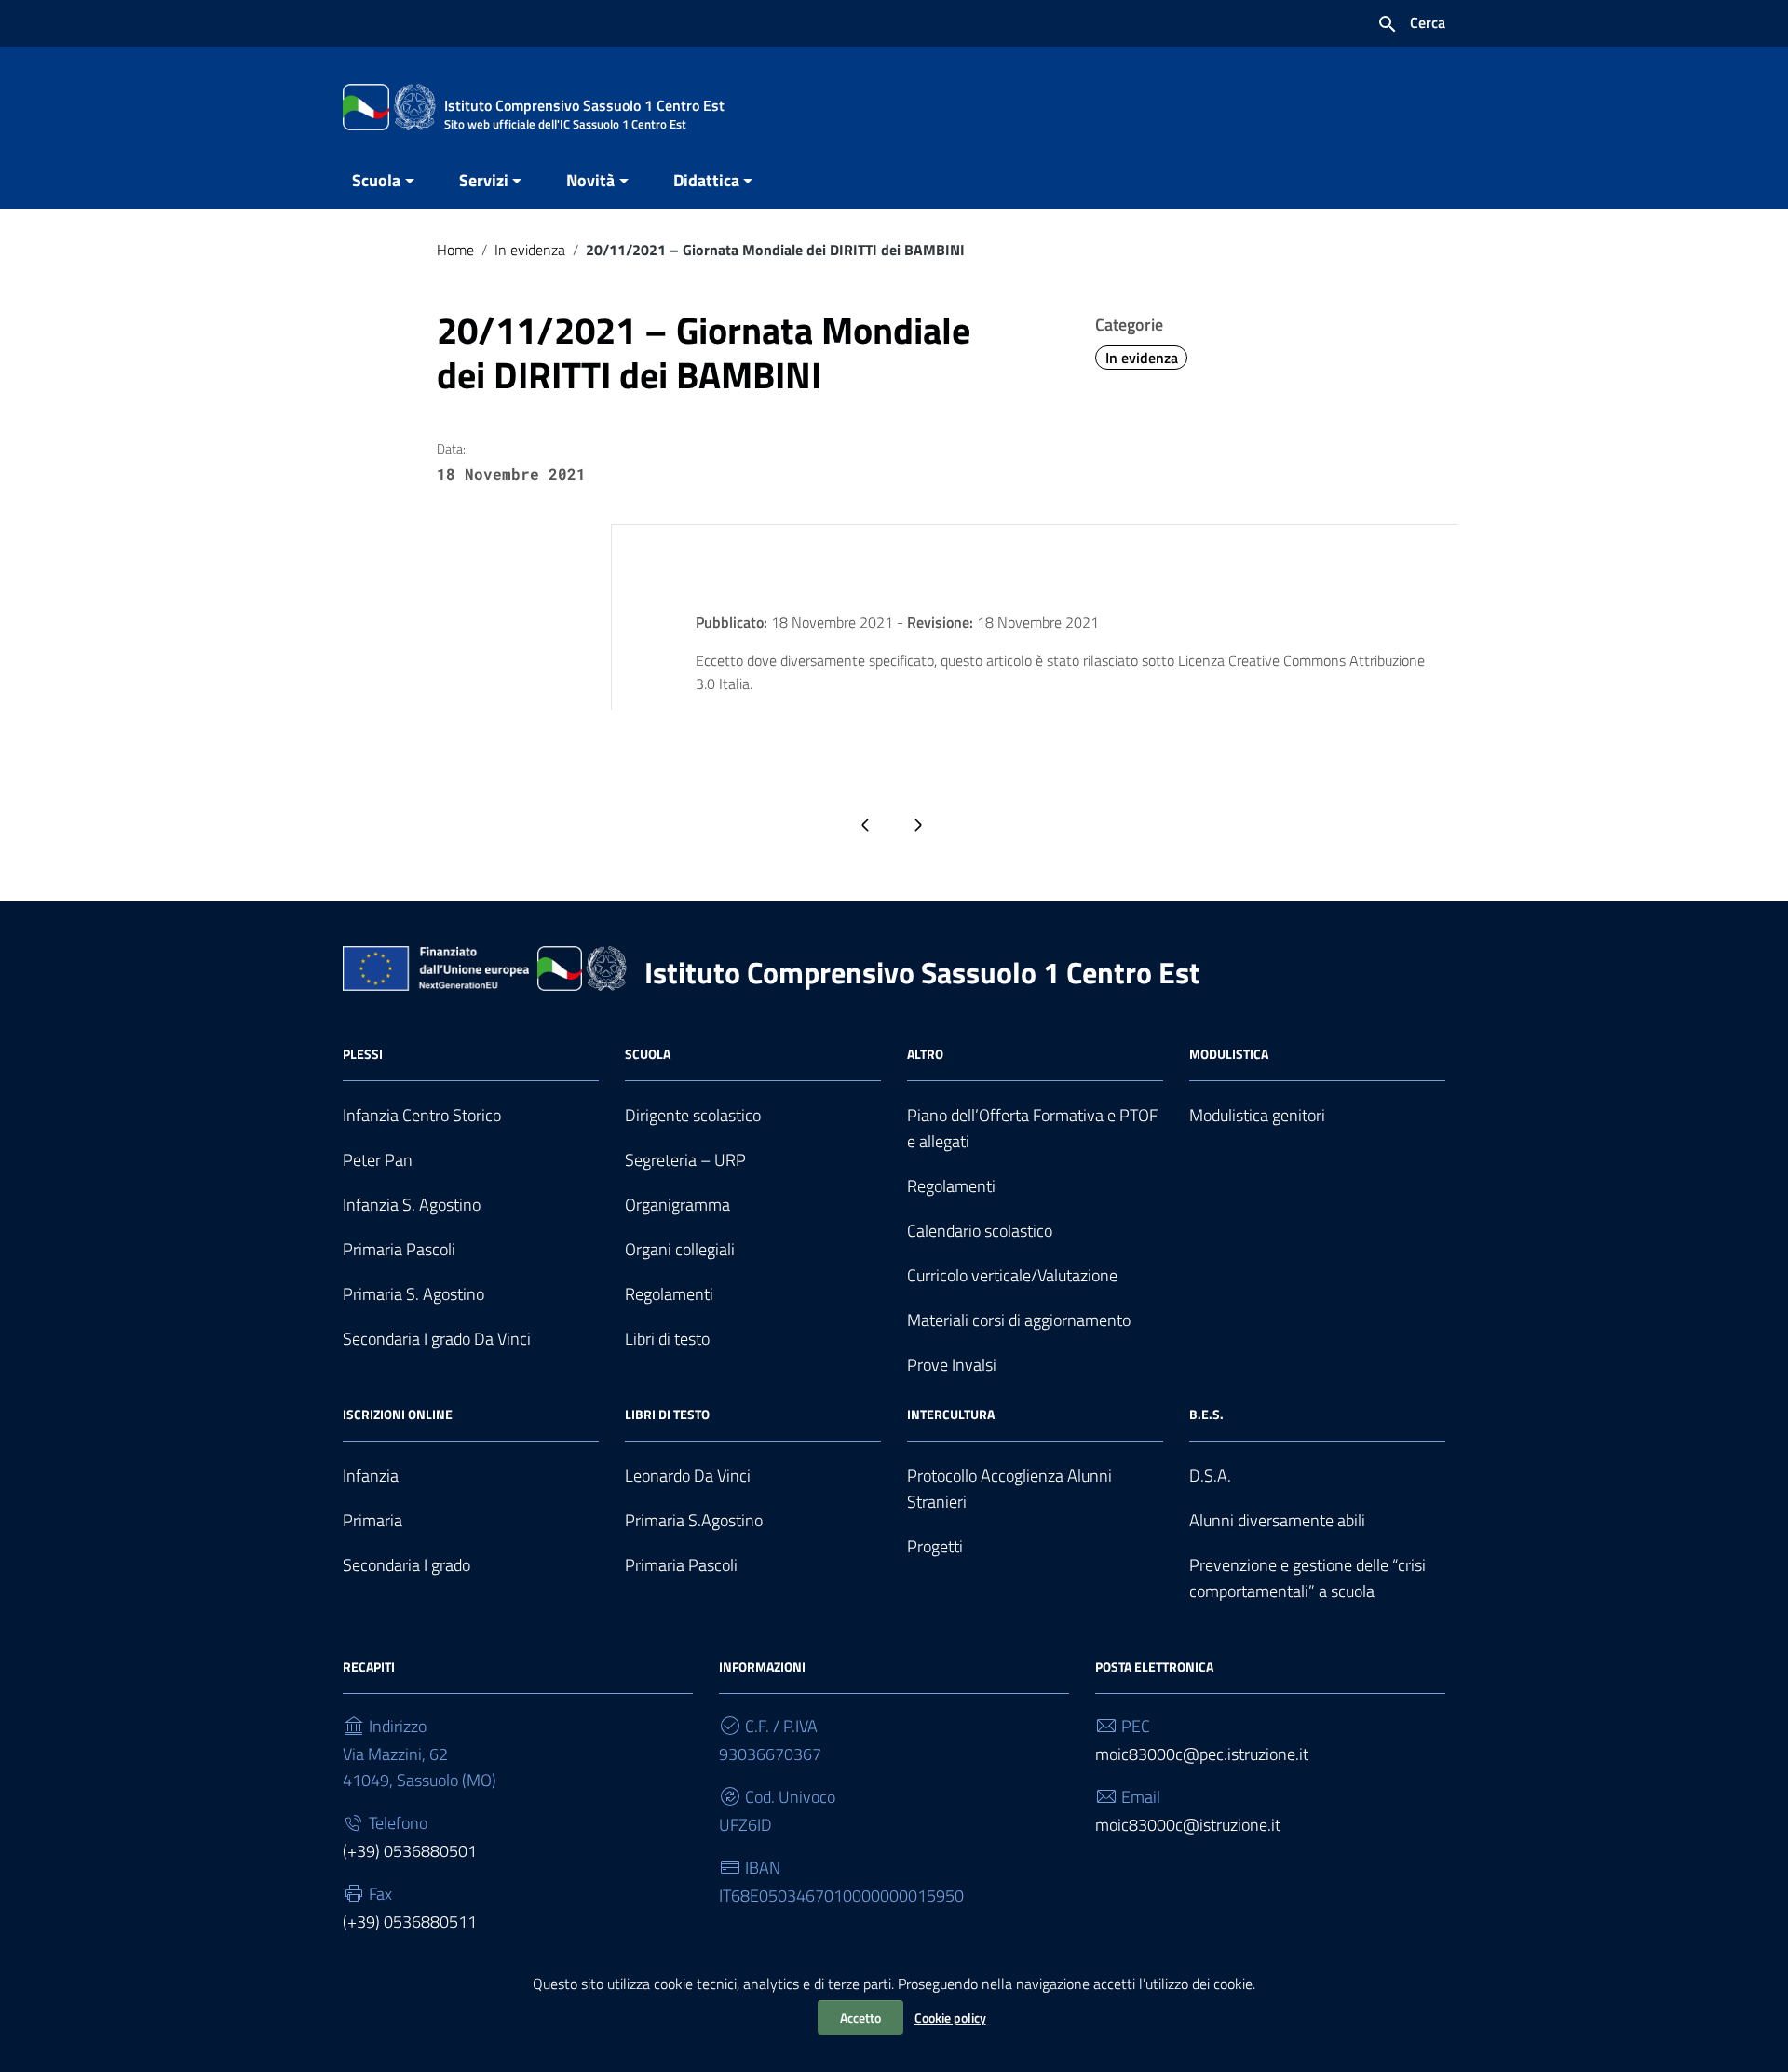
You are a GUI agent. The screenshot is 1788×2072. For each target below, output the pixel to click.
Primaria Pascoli (399, 1249)
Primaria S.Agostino (694, 1520)
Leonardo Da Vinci (688, 1476)
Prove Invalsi (952, 1365)
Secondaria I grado (406, 1565)
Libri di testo (667, 1339)
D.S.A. (1210, 1476)
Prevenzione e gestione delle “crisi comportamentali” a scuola (1307, 1578)
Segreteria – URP (685, 1160)
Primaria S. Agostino (413, 1294)
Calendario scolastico (980, 1231)
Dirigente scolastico (693, 1115)
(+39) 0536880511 (410, 1922)
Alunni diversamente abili (1277, 1520)
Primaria (372, 1520)
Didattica (706, 180)
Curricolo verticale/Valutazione (1012, 1275)
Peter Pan (378, 1160)
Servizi (484, 180)
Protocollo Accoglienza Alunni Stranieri (1009, 1489)
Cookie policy (950, 2018)
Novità (590, 180)
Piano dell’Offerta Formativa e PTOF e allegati (1032, 1128)
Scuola (376, 180)
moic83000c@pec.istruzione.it (1202, 1754)
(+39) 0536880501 (410, 1851)
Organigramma (677, 1205)
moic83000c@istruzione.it (1188, 1825)
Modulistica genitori (1257, 1115)
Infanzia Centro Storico (422, 1115)
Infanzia (371, 1476)
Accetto (860, 2018)
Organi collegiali (680, 1249)
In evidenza (530, 250)
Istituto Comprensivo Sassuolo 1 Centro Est (922, 972)
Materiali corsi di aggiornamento (1019, 1320)
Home (455, 250)
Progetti (935, 1546)
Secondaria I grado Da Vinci (437, 1339)
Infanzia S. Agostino (412, 1205)
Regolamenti (669, 1294)
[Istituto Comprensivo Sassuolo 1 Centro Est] (389, 106)
